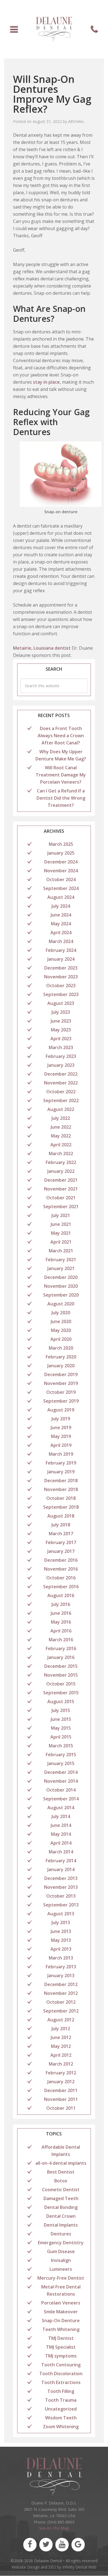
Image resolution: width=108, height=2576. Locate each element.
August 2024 (61, 897)
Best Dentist (61, 2172)
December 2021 (61, 1180)
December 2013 (61, 1878)
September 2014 (61, 1799)
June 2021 (61, 1224)
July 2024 (61, 906)
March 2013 (61, 1958)
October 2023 (61, 986)
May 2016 (61, 1622)
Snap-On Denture (61, 2320)
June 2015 (61, 1719)
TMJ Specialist (61, 2347)
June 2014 (61, 1825)
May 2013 (61, 1940)
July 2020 (61, 1313)
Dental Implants (61, 2225)
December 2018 (61, 1481)
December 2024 (61, 862)
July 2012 (61, 2029)
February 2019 (61, 1463)
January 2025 (61, 853)
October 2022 (61, 1092)
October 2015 (61, 1684)
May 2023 (61, 1030)
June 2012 (61, 2037)
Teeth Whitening (61, 2329)
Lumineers (61, 2269)
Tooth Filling (61, 2391)
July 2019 (61, 1419)
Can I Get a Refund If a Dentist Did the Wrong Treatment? (61, 798)
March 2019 (61, 1454)
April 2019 (61, 1445)
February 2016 (61, 1648)
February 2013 (61, 1967)
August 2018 (61, 1516)
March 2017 (61, 1534)
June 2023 (61, 1021)
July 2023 (61, 1012)
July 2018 (61, 1525)
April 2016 (61, 1631)
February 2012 (61, 2073)
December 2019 (61, 1374)
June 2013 (61, 1931)
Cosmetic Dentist (61, 2190)
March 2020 (61, 1348)
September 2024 (61, 888)
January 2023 (61, 1065)
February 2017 (61, 1542)
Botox (61, 2181)
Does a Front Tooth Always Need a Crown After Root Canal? (61, 736)
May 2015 (61, 1728)
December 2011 (61, 2090)
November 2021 (61, 1189)
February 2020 (61, 1357)
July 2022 (61, 1118)
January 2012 (61, 2082)
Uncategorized (61, 2409)
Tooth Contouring (61, 2365)
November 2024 (61, 871)
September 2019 (61, 1401)
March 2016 (61, 1640)
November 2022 (61, 1083)
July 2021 (61, 1215)
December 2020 (61, 1277)
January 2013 (61, 1976)
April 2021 (61, 1242)
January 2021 (61, 1268)
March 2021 (61, 1251)
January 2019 (61, 1472)
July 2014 (61, 1816)
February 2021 (61, 1260)
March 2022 (61, 1153)
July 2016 (61, 1604)
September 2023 (61, 994)
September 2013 (61, 1905)
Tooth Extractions (61, 2382)
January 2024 (61, 959)
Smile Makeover (61, 2312)
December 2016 (61, 1560)
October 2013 (61, 1896)
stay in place (46, 382)
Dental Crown (61, 2216)
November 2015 (61, 1675)
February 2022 (61, 1162)
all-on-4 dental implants (61, 2163)
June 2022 (61, 1127)
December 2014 (61, 1772)
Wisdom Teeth (61, 2418)
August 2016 (61, 1595)
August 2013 (61, 1914)
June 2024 (61, 915)
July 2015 (61, 1710)
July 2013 (61, 1922)
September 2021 (61, 1207)
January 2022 (61, 1171)
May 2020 (61, 1330)
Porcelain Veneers (61, 2303)
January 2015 (61, 1763)
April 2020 (61, 1339)
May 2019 (61, 1436)
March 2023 (61, 1047)
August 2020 (61, 1304)
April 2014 (61, 1843)
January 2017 (61, 1551)
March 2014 (61, 1852)
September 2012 (61, 2011)
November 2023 (61, 977)
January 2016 (61, 1657)
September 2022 (61, 1100)
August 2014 (61, 1808)
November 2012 (61, 1993)
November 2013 (61, 1887)
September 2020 (61, 1295)
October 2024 (61, 879)
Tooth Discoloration (61, 2374)
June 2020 (61, 1321)
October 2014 (61, 1790)
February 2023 (61, 1056)
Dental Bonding (61, 2207)
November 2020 (61, 1286)
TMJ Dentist (61, 2338)
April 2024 (61, 933)
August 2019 (61, 1410)
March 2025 (61, 844)
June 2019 (61, 1427)
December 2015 (61, 1666)
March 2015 (61, 1746)
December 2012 (61, 1984)
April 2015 (61, 1737)
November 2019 (61, 1383)
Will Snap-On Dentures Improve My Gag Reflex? (52, 94)
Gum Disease (61, 2251)
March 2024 (61, 941)
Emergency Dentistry (61, 2243)
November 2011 (61, 2099)
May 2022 (61, 1136)
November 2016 (61, 1569)
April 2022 (61, 1145)
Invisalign (61, 2260)
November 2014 (61, 1781)
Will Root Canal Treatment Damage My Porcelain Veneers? (61, 775)
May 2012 (61, 2046)
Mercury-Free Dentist (61, 2278)
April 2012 (61, 2055)
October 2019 (61, 1392)
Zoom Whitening (61, 2427)
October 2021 (61, 1198)
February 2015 (61, 1755)
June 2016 (61, 1613)
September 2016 (61, 1587)
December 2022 (61, 1074)
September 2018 (61, 1507)
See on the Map (54, 2528)
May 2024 (61, 924)
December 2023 (61, 968)
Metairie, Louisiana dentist (42, 648)
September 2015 (61, 1693)
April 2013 (61, 1949)
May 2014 (61, 1834)
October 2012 (61, 2002)
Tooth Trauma (61, 2400)
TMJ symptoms (61, 2356)
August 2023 (61, 1003)
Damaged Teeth (61, 2198)
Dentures (61, 2234)
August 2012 (61, 2020)
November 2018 (61, 1489)
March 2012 (61, 2064)
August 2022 (61, 1109)
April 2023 (61, 1039)
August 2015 (61, 1701)
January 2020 (61, 1366)
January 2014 (61, 1869)
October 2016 (61, 1578)
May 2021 (61, 1233)
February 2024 (61, 950)
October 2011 (61, 2108)
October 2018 (61, 1498)
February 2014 (61, 1861)
